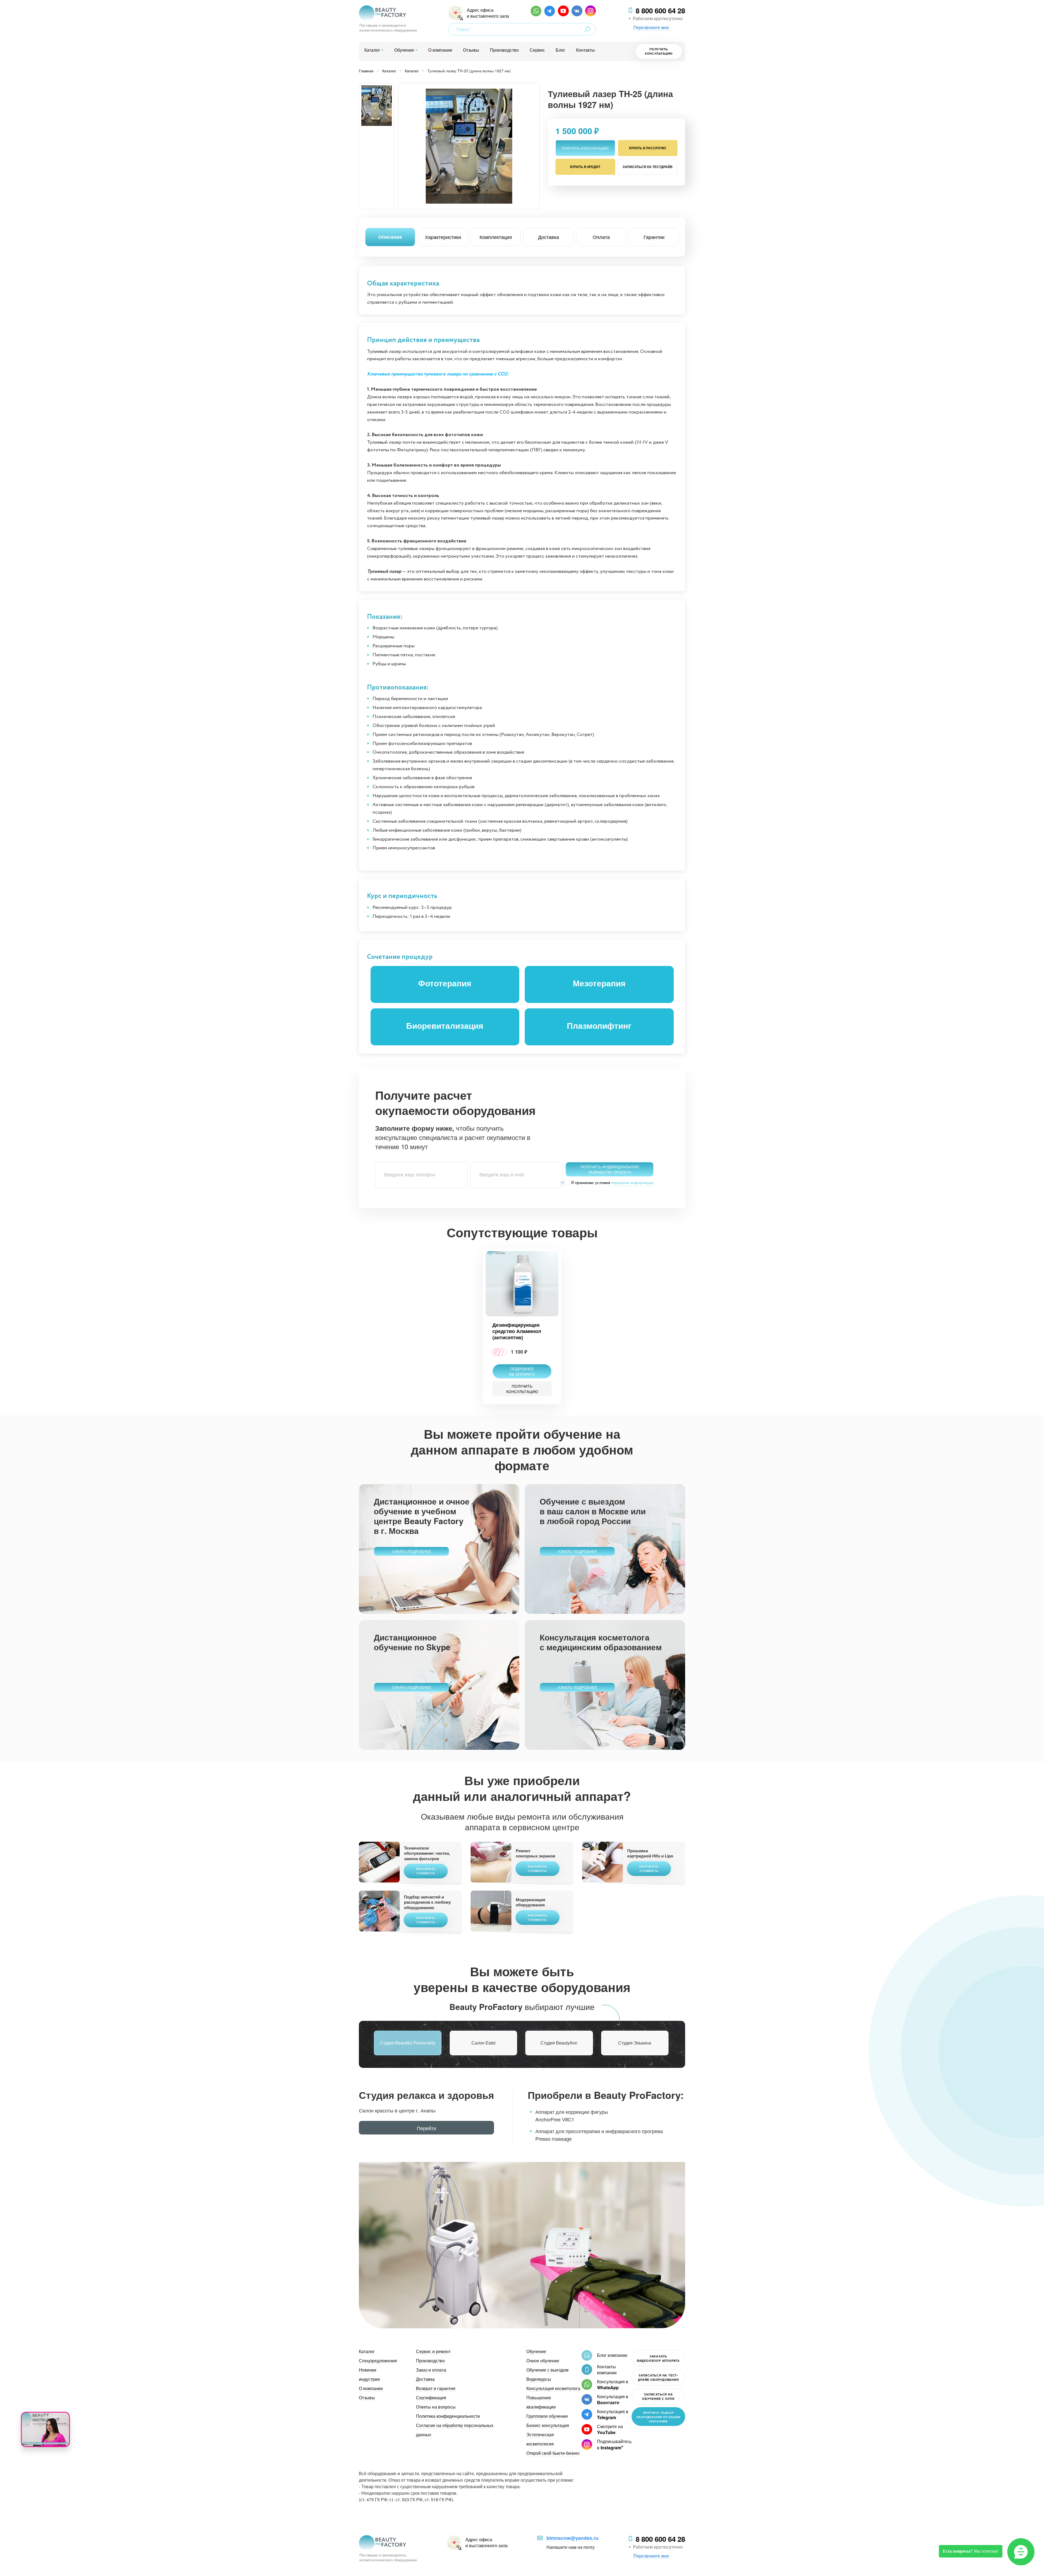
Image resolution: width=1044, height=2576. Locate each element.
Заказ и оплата (431, 2370)
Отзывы (471, 50)
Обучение (404, 50)
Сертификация (431, 2398)
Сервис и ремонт (433, 2351)
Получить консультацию (659, 51)
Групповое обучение (547, 2416)
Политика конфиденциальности (448, 2416)
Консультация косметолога (553, 2388)
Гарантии (654, 237)
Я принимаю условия (612, 1183)
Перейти (426, 2128)
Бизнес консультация (548, 2425)
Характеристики (443, 237)
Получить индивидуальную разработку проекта (610, 1169)
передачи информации (632, 1183)
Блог (560, 50)
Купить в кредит (585, 167)
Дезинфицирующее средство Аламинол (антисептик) (517, 1331)
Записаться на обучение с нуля (658, 2396)
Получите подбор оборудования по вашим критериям (658, 2417)
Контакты (585, 50)
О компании (440, 50)
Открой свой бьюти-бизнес (553, 2453)
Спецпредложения (378, 2361)
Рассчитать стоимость (426, 1871)
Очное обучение (543, 2361)
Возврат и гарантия (436, 2388)
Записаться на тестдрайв (648, 167)
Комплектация (496, 237)
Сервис (537, 50)
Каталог (372, 50)
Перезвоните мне (651, 27)
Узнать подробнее (412, 1551)
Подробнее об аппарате (522, 1371)
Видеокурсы (539, 2379)
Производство (504, 50)
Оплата (601, 237)
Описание (390, 237)
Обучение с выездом (547, 2370)
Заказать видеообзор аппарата (658, 2358)
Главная (366, 71)
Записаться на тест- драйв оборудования (658, 2377)
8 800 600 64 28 (660, 11)
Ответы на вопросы (436, 2407)
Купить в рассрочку (648, 148)
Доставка (549, 237)
